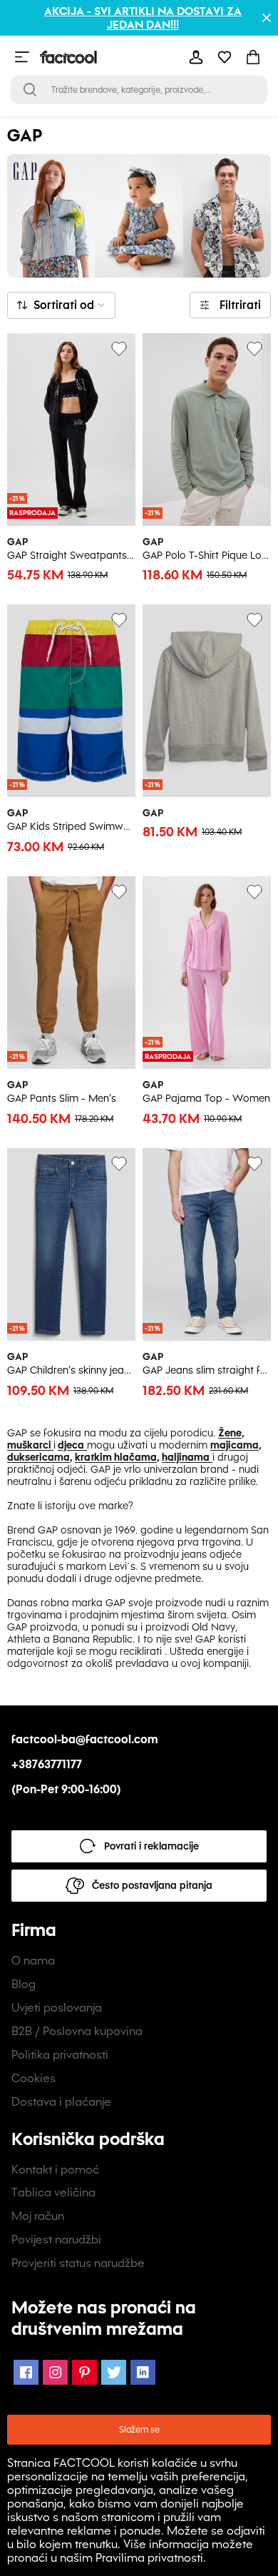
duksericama (38, 1457)
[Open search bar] (30, 90)
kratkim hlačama (116, 1457)
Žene (230, 1433)
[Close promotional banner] (267, 18)
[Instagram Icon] (55, 2372)
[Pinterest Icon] (84, 2372)
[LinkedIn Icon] (143, 2372)
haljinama (186, 1457)
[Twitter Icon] (114, 2372)
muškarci (30, 1445)
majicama (235, 1445)
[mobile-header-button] (196, 57)
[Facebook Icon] (26, 2372)
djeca (71, 1445)
